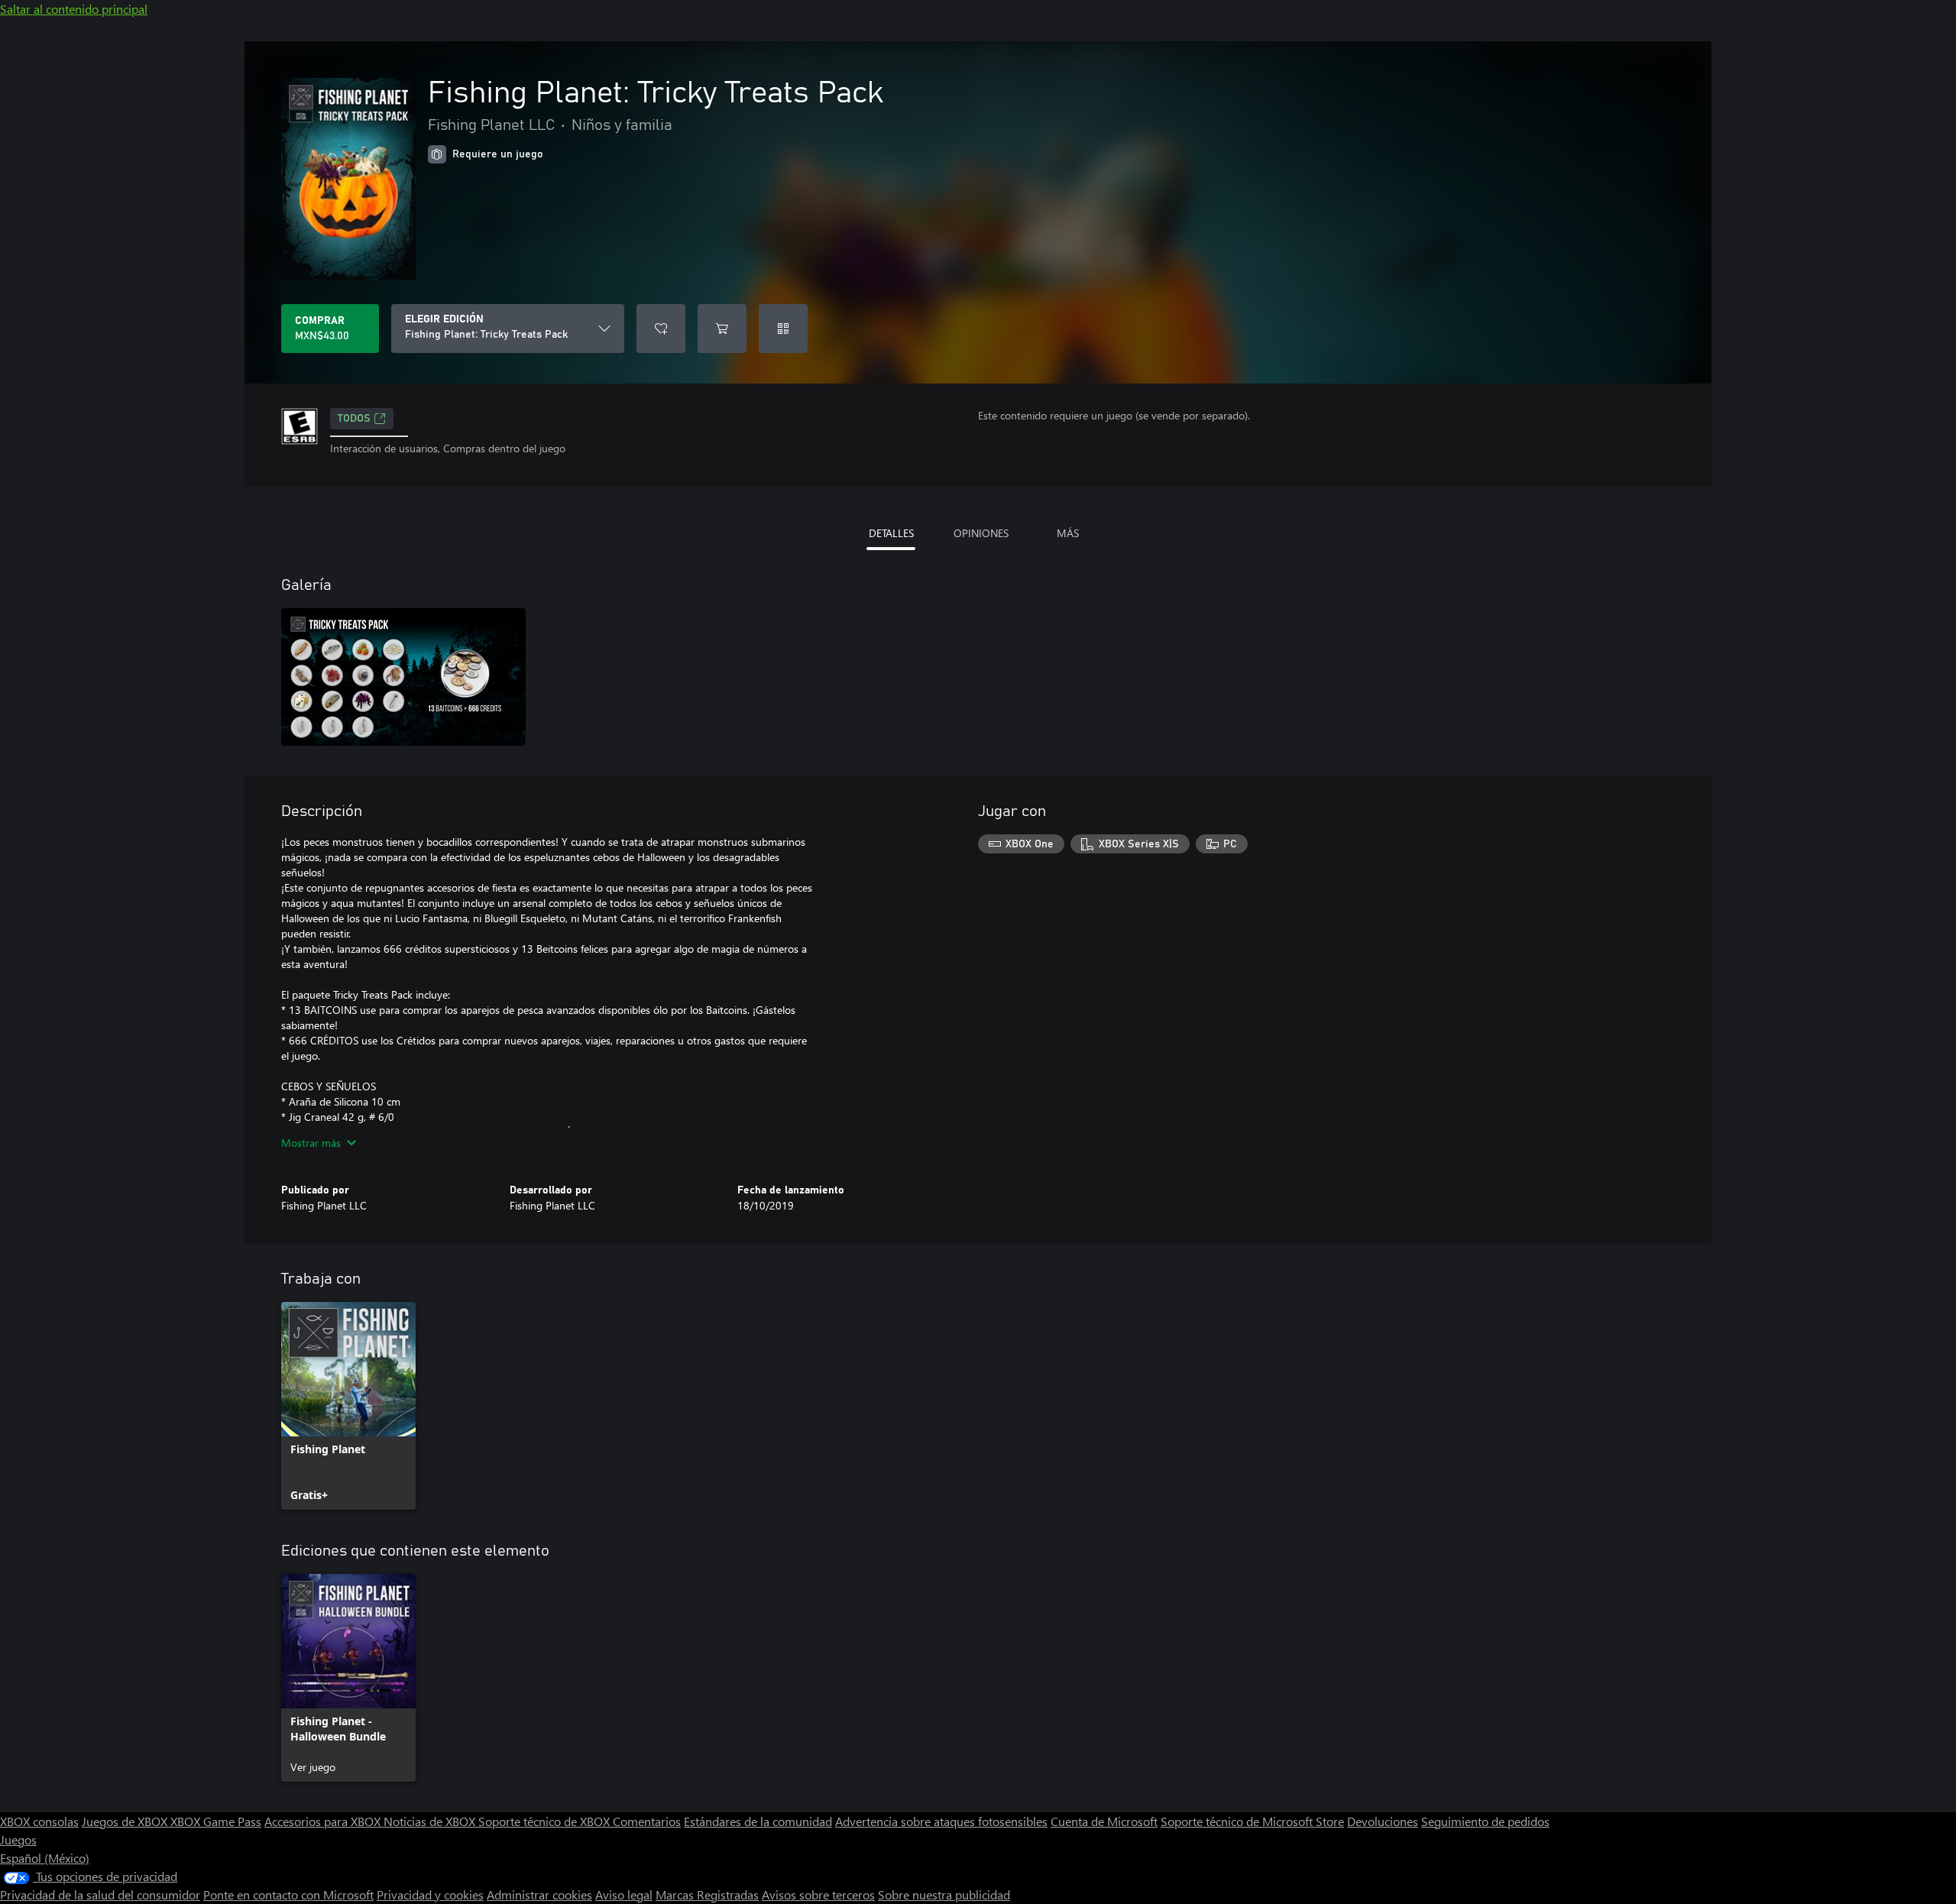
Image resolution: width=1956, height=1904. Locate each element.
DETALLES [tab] (891, 533)
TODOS (354, 419)
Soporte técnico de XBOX (546, 1821)
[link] (348, 1406)
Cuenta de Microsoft (1104, 1821)
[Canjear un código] (783, 329)
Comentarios (647, 1821)
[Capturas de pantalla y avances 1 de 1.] (403, 677)
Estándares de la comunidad (758, 1821)
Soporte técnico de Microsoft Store (1252, 1821)
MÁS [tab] (1068, 533)
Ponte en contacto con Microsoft (288, 1894)
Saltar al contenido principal (74, 9)
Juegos (18, 1839)
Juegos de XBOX (126, 1821)
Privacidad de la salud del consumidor (100, 1894)
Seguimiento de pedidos (1485, 1821)
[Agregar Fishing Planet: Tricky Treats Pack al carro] (722, 329)
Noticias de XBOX (431, 1821)
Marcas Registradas (707, 1894)
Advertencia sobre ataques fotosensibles (941, 1821)
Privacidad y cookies (430, 1894)
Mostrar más (311, 1143)
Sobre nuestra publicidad (944, 1894)
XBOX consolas (39, 1821)
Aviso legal (624, 1894)
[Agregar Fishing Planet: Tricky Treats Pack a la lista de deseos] (661, 329)
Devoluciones (1383, 1821)
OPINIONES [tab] (981, 533)
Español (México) (45, 1858)
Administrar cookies (539, 1894)
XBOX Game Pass (216, 1821)
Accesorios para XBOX (324, 1821)
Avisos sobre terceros (818, 1894)
